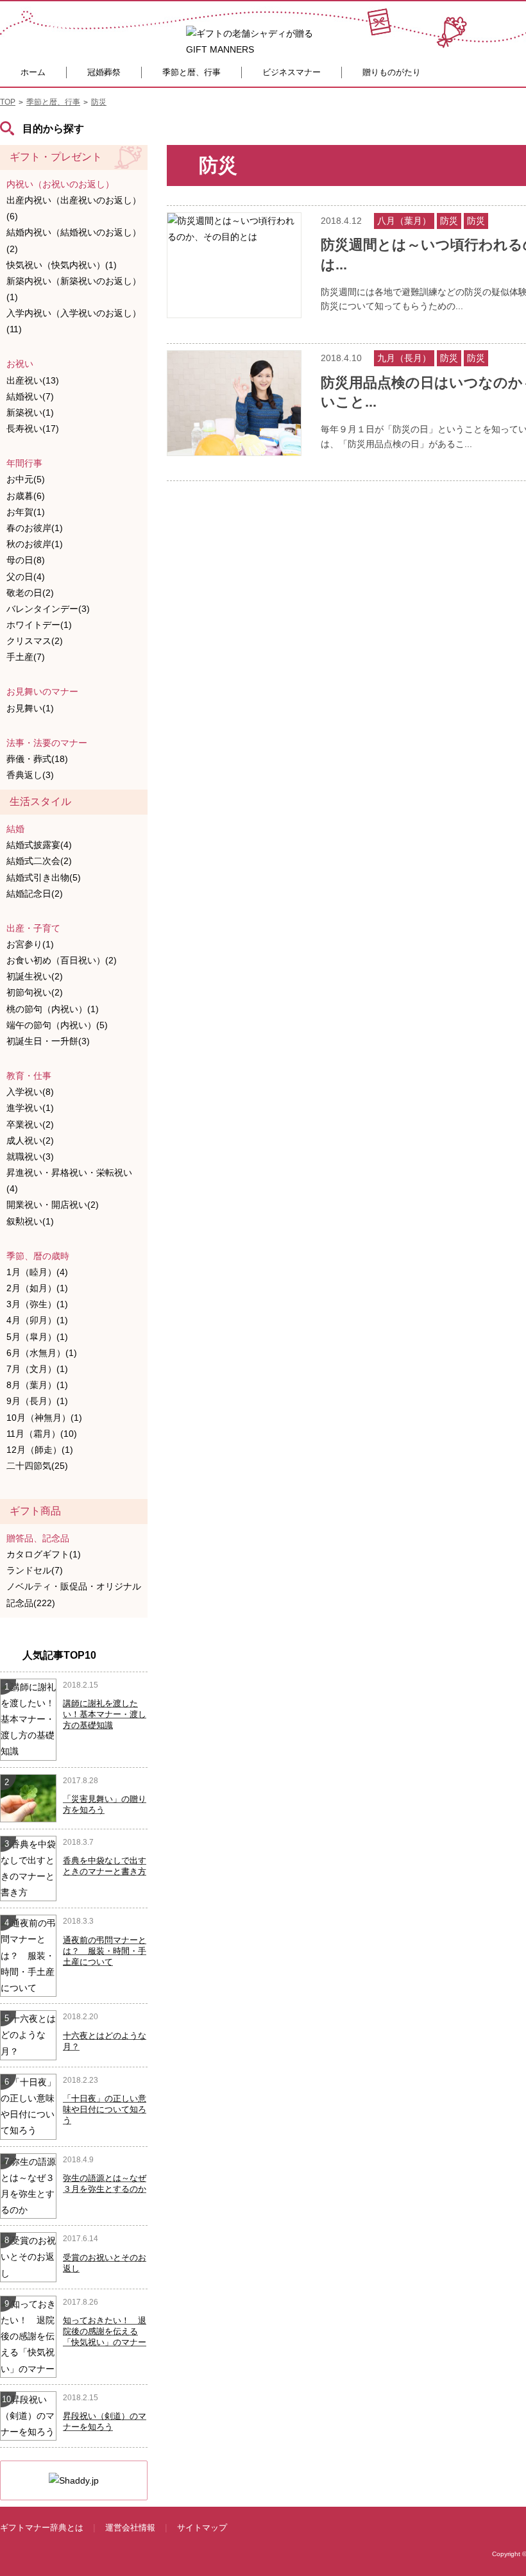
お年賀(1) (26, 512)
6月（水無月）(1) (42, 1353)
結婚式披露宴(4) (39, 845)
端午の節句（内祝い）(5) (57, 1025)
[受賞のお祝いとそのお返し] (28, 2257)
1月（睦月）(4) (37, 1272)
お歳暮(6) (26, 496)
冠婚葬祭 (104, 72)
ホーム (33, 72)
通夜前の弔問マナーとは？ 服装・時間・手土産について (105, 1951)
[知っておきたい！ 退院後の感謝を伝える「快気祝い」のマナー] (28, 2336)
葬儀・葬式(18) (37, 759)
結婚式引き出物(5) (44, 877)
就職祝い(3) (30, 1157)
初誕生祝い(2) (35, 976)
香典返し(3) (30, 775)
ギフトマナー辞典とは (42, 2528)
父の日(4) (26, 577)
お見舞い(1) (30, 708)
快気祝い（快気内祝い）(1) (62, 265)
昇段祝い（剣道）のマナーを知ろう (105, 2421)
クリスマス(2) (35, 641)
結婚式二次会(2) (39, 861)
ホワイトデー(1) (39, 625)
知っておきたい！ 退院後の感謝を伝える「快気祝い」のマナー (105, 2331)
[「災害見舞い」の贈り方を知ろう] (29, 1797)
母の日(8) (26, 560)
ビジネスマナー (292, 72)
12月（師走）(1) (40, 1450)
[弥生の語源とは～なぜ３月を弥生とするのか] (28, 2185)
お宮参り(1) (30, 944)
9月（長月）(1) (37, 1401)
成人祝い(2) (30, 1140)
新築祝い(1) (30, 412)
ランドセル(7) (35, 1570)
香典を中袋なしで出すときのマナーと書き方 (105, 1866)
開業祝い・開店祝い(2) (53, 1205)
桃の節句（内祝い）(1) (53, 1009)
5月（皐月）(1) (37, 1337)
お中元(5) (26, 479)
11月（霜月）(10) (42, 1434)
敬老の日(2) (30, 593)
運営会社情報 (130, 2528)
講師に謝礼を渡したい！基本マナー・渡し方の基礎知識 (105, 1714)
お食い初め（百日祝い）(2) (62, 960)
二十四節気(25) (37, 1466)
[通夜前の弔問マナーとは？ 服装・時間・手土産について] (28, 1955)
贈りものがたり (392, 72)
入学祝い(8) (30, 1092)
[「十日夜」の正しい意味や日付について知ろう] (28, 2106)
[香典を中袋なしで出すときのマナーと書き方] (28, 1868)
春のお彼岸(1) (35, 528)
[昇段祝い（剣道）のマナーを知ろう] (28, 2415)
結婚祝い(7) (30, 396)
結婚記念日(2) (35, 894)
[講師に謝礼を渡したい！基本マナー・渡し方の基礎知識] (28, 1718)
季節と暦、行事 (191, 72)
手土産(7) (26, 657)
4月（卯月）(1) (37, 1320)
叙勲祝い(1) (30, 1221)
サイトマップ (202, 2528)
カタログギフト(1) (44, 1554)
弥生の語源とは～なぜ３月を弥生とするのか (105, 2183)
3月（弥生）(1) (37, 1304)
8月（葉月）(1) (37, 1385)
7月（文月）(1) (37, 1369)
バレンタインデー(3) (48, 609)
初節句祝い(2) (35, 992)
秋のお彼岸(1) (35, 544)
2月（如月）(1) (37, 1288)
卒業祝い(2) (30, 1124)
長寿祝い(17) (33, 428)
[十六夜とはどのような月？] (28, 2035)
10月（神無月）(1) (44, 1418)
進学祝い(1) (30, 1108)
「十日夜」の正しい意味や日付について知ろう (105, 2109)
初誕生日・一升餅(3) (48, 1041)
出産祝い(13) (33, 380)
